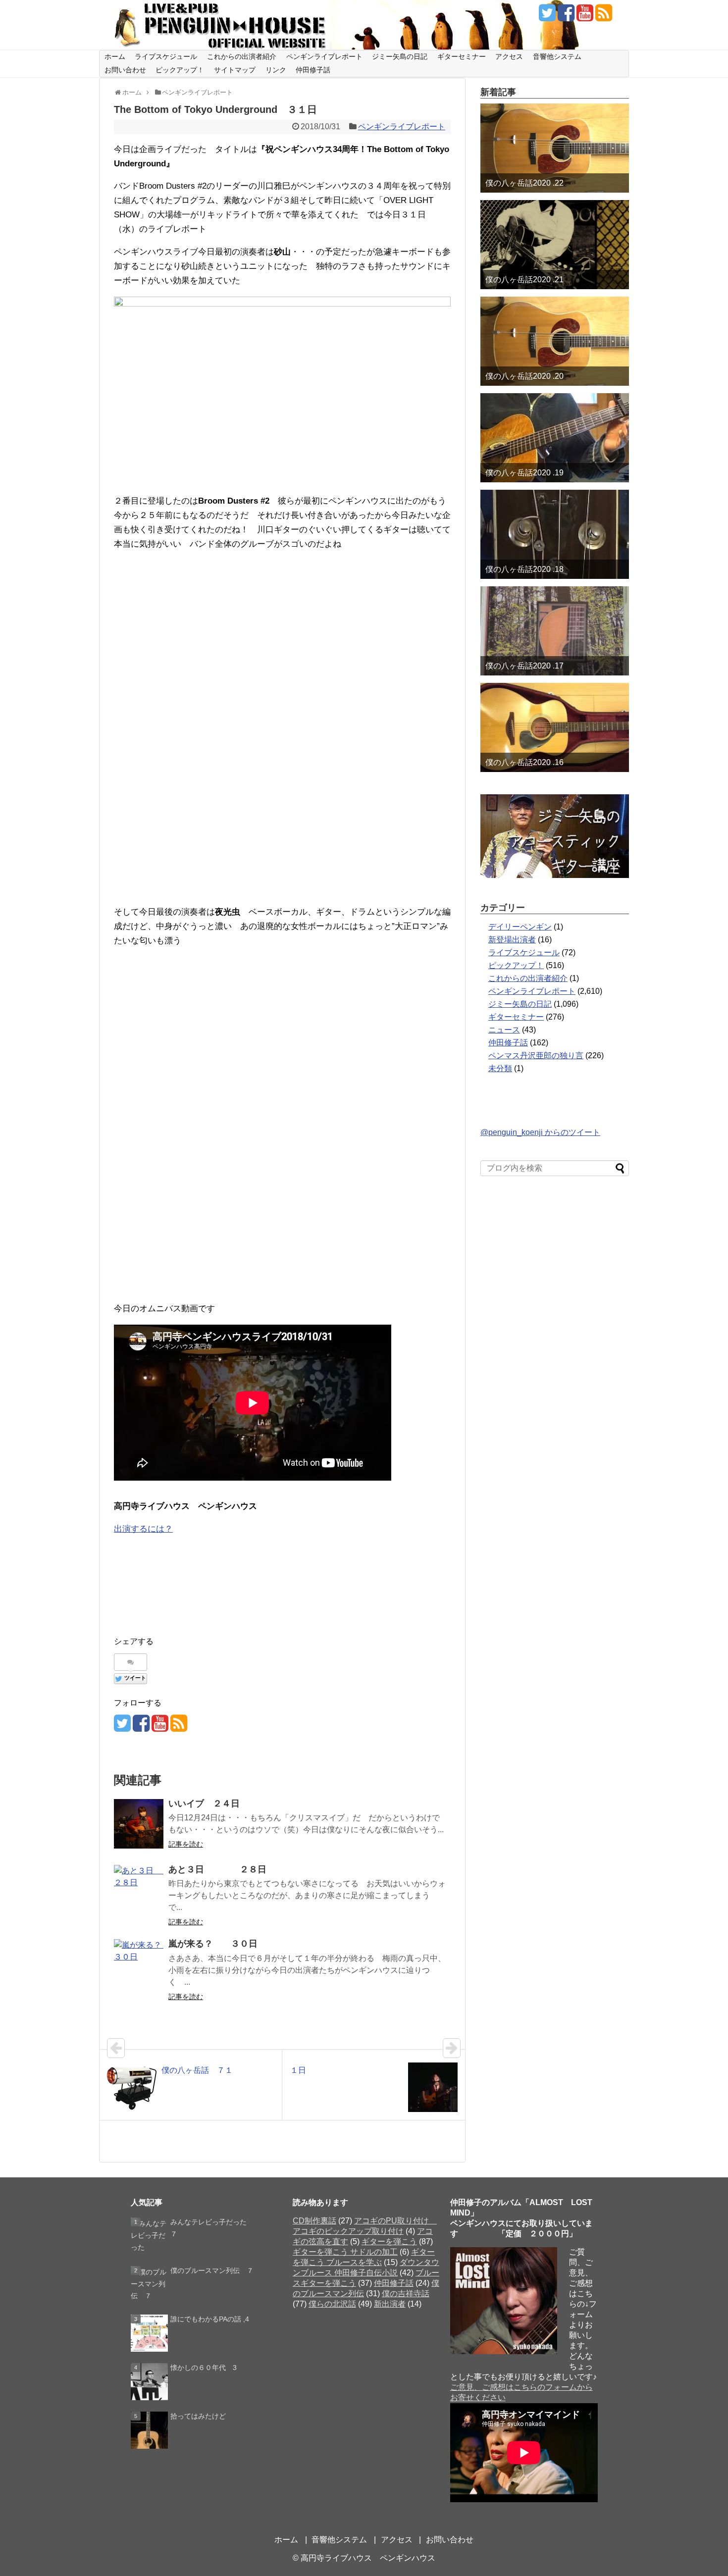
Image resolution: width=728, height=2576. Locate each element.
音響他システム (557, 56)
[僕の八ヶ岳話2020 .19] (555, 438)
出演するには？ (143, 1529)
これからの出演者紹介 (242, 56)
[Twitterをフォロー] (547, 17)
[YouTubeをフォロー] (585, 17)
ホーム (115, 56)
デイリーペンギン (520, 927)
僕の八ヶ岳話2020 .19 (524, 473)
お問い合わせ (125, 70)
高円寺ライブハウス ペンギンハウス (368, 2558)
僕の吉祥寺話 (406, 2293)
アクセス (509, 56)
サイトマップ (235, 70)
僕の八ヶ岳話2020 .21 (524, 280)
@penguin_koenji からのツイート (540, 1132)
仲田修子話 (313, 70)
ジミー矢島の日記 (400, 56)
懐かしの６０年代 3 (204, 2368)
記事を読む (186, 1844)
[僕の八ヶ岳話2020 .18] (555, 534)
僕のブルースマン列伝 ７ (212, 2270)
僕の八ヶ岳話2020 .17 (524, 666)
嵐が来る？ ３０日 (213, 1944)
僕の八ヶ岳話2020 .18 (524, 569)
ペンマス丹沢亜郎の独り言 (536, 1056)
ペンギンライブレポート (324, 56)
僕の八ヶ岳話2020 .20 (524, 376)
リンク (276, 70)
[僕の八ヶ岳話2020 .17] (555, 631)
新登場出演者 (512, 940)
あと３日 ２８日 (217, 1869)
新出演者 (390, 2304)
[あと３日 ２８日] (139, 1890)
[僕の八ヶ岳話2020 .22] (555, 148)
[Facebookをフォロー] (566, 17)
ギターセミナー (462, 56)
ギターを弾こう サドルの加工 (345, 2252)
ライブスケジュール (166, 56)
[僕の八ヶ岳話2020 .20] (555, 341)
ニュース (504, 1030)
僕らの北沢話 (332, 2304)
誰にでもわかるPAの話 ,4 (210, 2319)
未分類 (500, 1068)
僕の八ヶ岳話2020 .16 (524, 762)
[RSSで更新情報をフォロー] (603, 17)
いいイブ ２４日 (204, 1803)
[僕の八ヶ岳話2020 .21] (555, 245)
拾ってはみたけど (198, 2416)
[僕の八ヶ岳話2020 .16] (555, 727)
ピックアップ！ (180, 70)
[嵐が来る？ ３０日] (139, 1964)
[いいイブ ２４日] (139, 1824)
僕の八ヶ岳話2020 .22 (524, 183)
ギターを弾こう (389, 2241)
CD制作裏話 (314, 2221)
